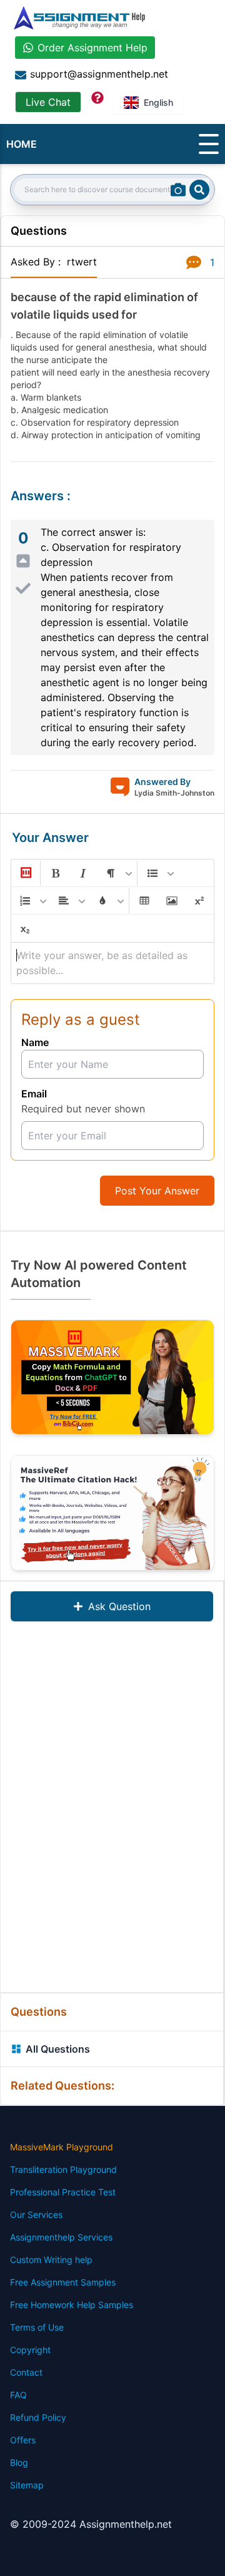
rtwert (82, 262)
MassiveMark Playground (62, 2147)
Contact (26, 2372)
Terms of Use (37, 2327)
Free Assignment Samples (63, 2282)
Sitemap (27, 2485)
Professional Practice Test (63, 2192)
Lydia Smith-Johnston (174, 793)
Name (35, 1042)
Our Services (36, 2214)
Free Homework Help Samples (72, 2305)
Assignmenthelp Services (61, 2237)
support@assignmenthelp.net (99, 74)
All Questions (58, 2049)
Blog (19, 2462)
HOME (22, 144)
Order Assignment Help (92, 48)
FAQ (18, 2395)
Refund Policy (38, 2417)
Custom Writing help (51, 2260)
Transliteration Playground (63, 2169)
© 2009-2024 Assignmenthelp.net (91, 2524)
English (158, 102)
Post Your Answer (157, 1191)
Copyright (30, 2350)
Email (34, 1094)
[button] (25, 873)
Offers (23, 2440)
